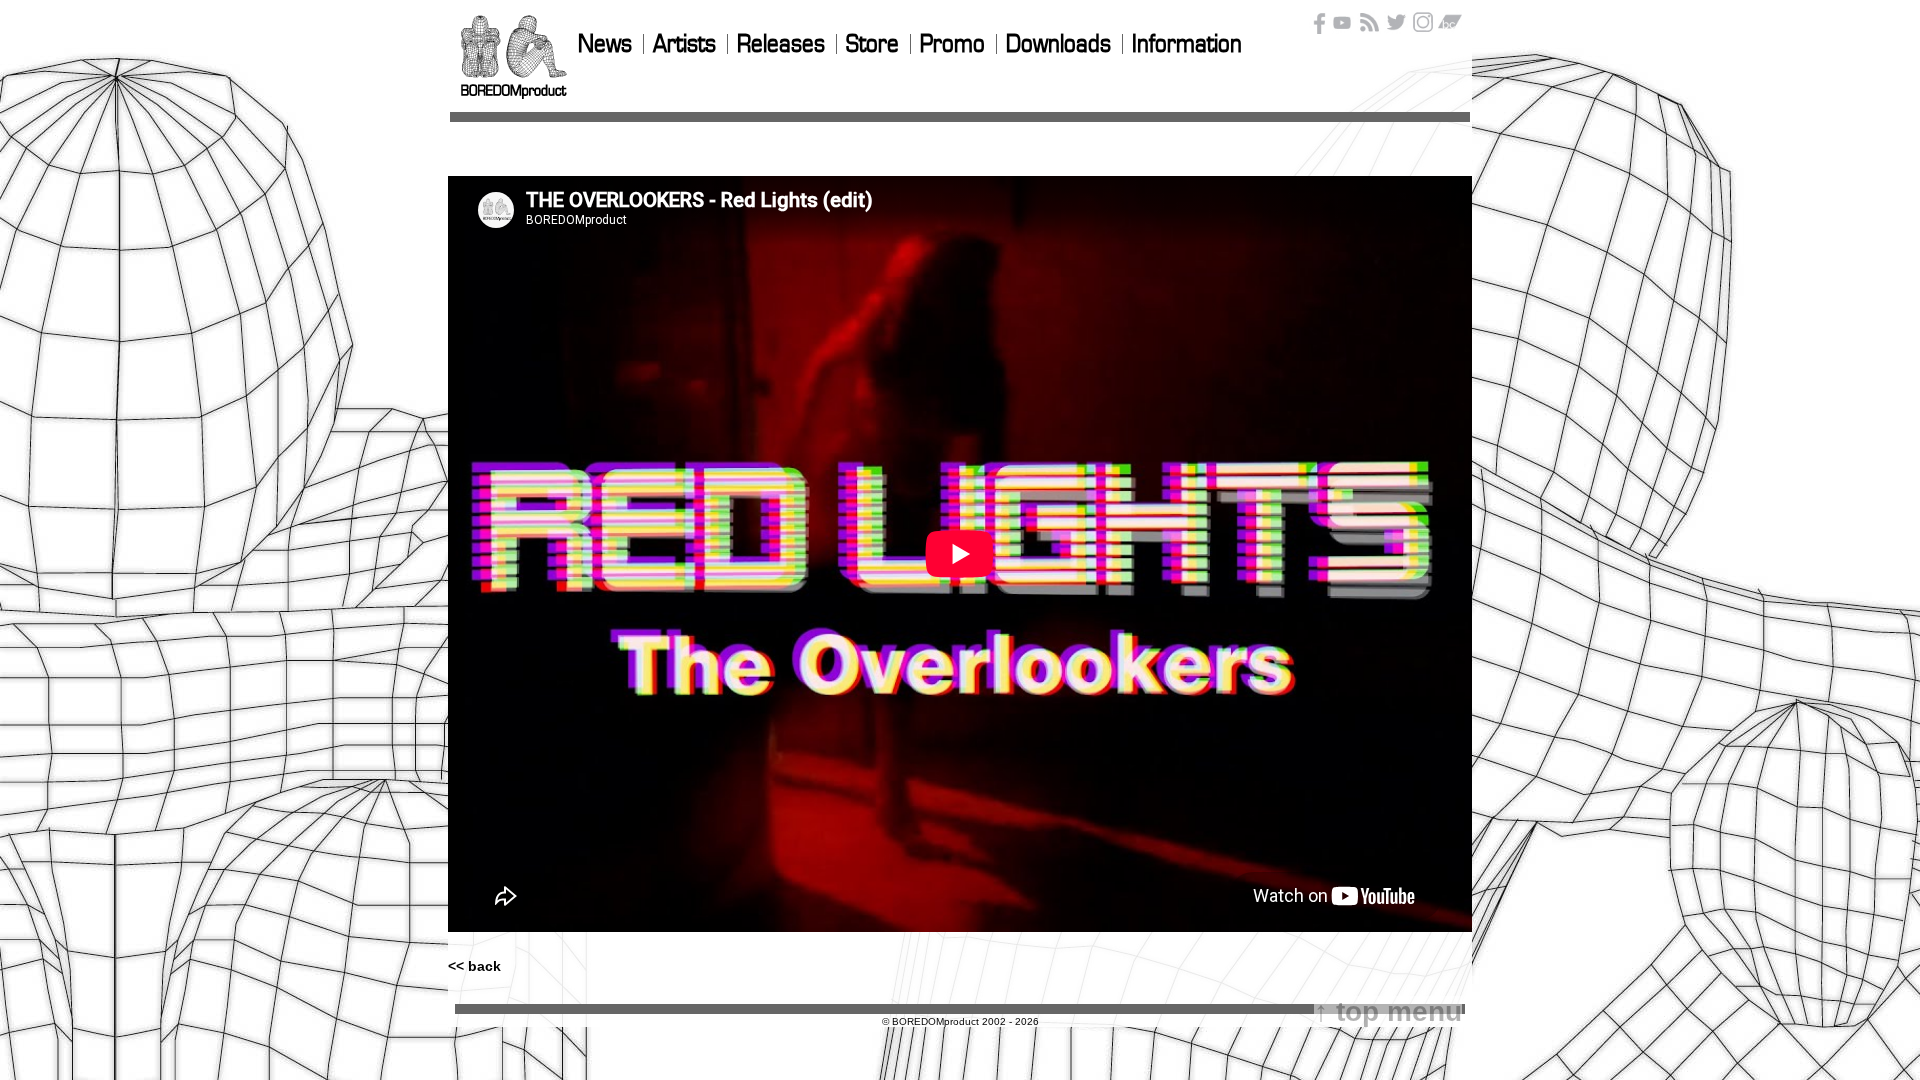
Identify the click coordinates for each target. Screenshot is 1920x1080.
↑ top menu (1388, 1011)
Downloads (1058, 45)
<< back (474, 966)
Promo (952, 45)
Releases (781, 45)
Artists (684, 45)
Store (872, 45)
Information (1187, 45)
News (605, 45)
